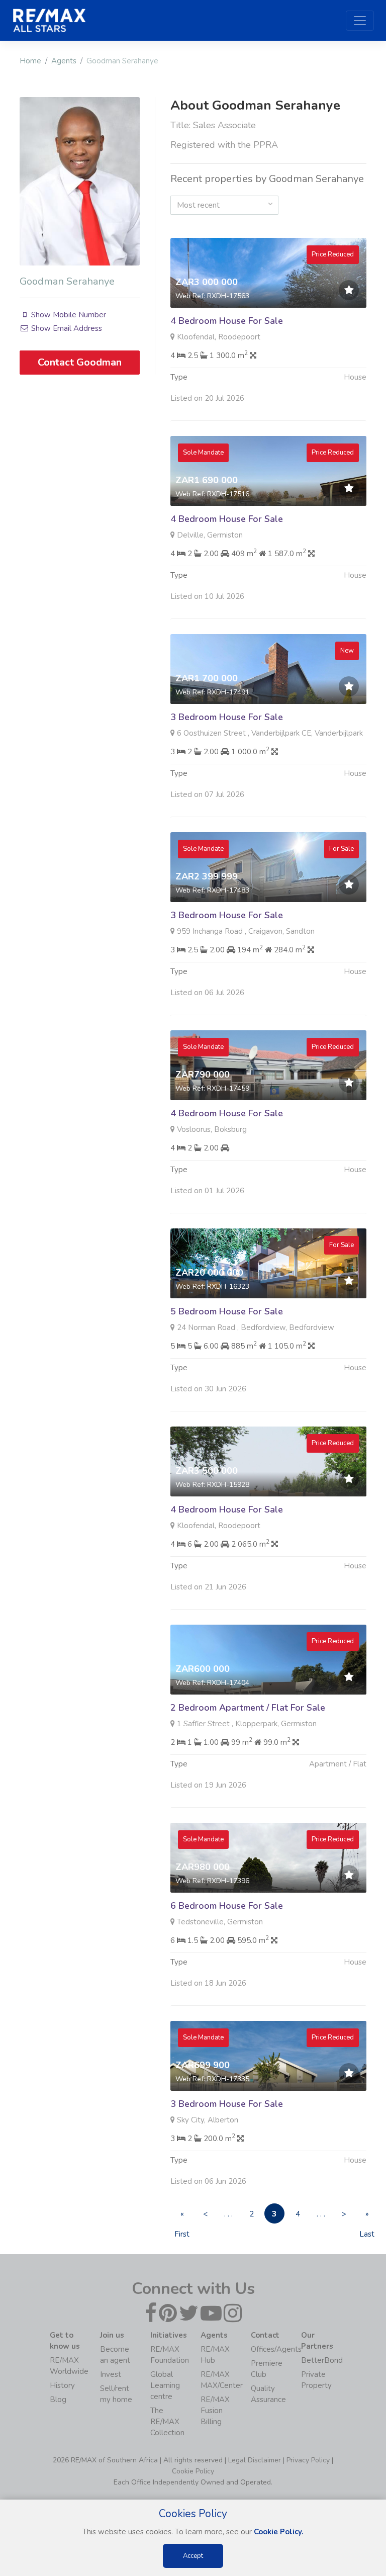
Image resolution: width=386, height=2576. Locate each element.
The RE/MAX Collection (167, 2422)
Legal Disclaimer (255, 2460)
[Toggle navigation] (360, 21)
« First (182, 2216)
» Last (367, 2216)
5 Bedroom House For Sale (227, 1311)
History (62, 2385)
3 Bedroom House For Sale (227, 717)
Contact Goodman (80, 362)
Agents (64, 61)
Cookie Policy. (279, 2532)
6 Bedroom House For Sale (227, 1906)
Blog (58, 2400)
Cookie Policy (193, 2471)
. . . (228, 2214)
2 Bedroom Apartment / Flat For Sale (248, 1708)
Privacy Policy (308, 2460)
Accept (193, 2556)
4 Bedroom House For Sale (227, 321)
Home (30, 61)
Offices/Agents (276, 2349)
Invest (111, 2374)
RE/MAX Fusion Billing (215, 2411)
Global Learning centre (165, 2385)
